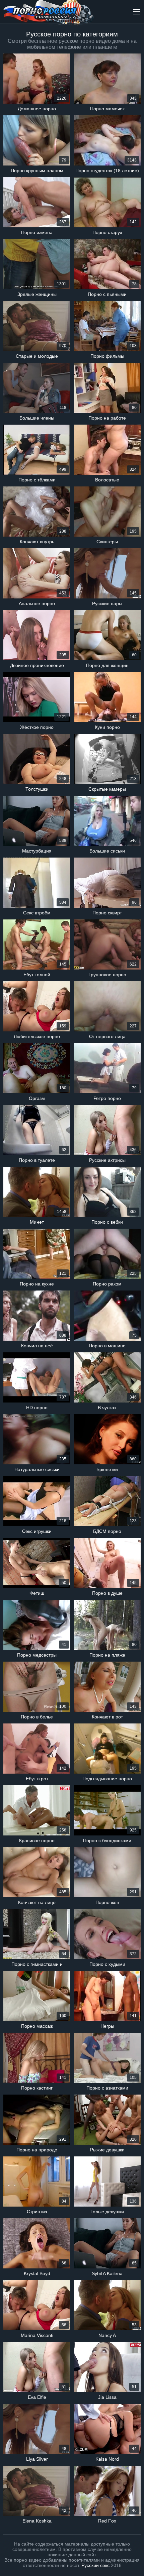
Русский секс (95, 2565)
